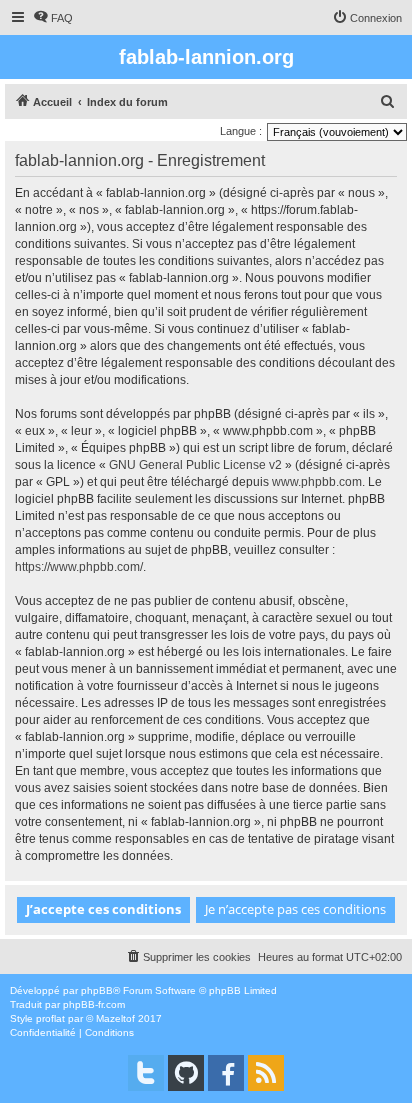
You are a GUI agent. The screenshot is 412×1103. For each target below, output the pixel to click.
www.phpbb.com (317, 482)
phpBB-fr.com (94, 1004)
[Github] (186, 1073)
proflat (50, 1018)
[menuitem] (53, 18)
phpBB (97, 990)
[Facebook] (226, 1073)
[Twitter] (146, 1073)
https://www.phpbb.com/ (79, 567)
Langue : (241, 131)
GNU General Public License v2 (195, 465)
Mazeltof (115, 1018)
